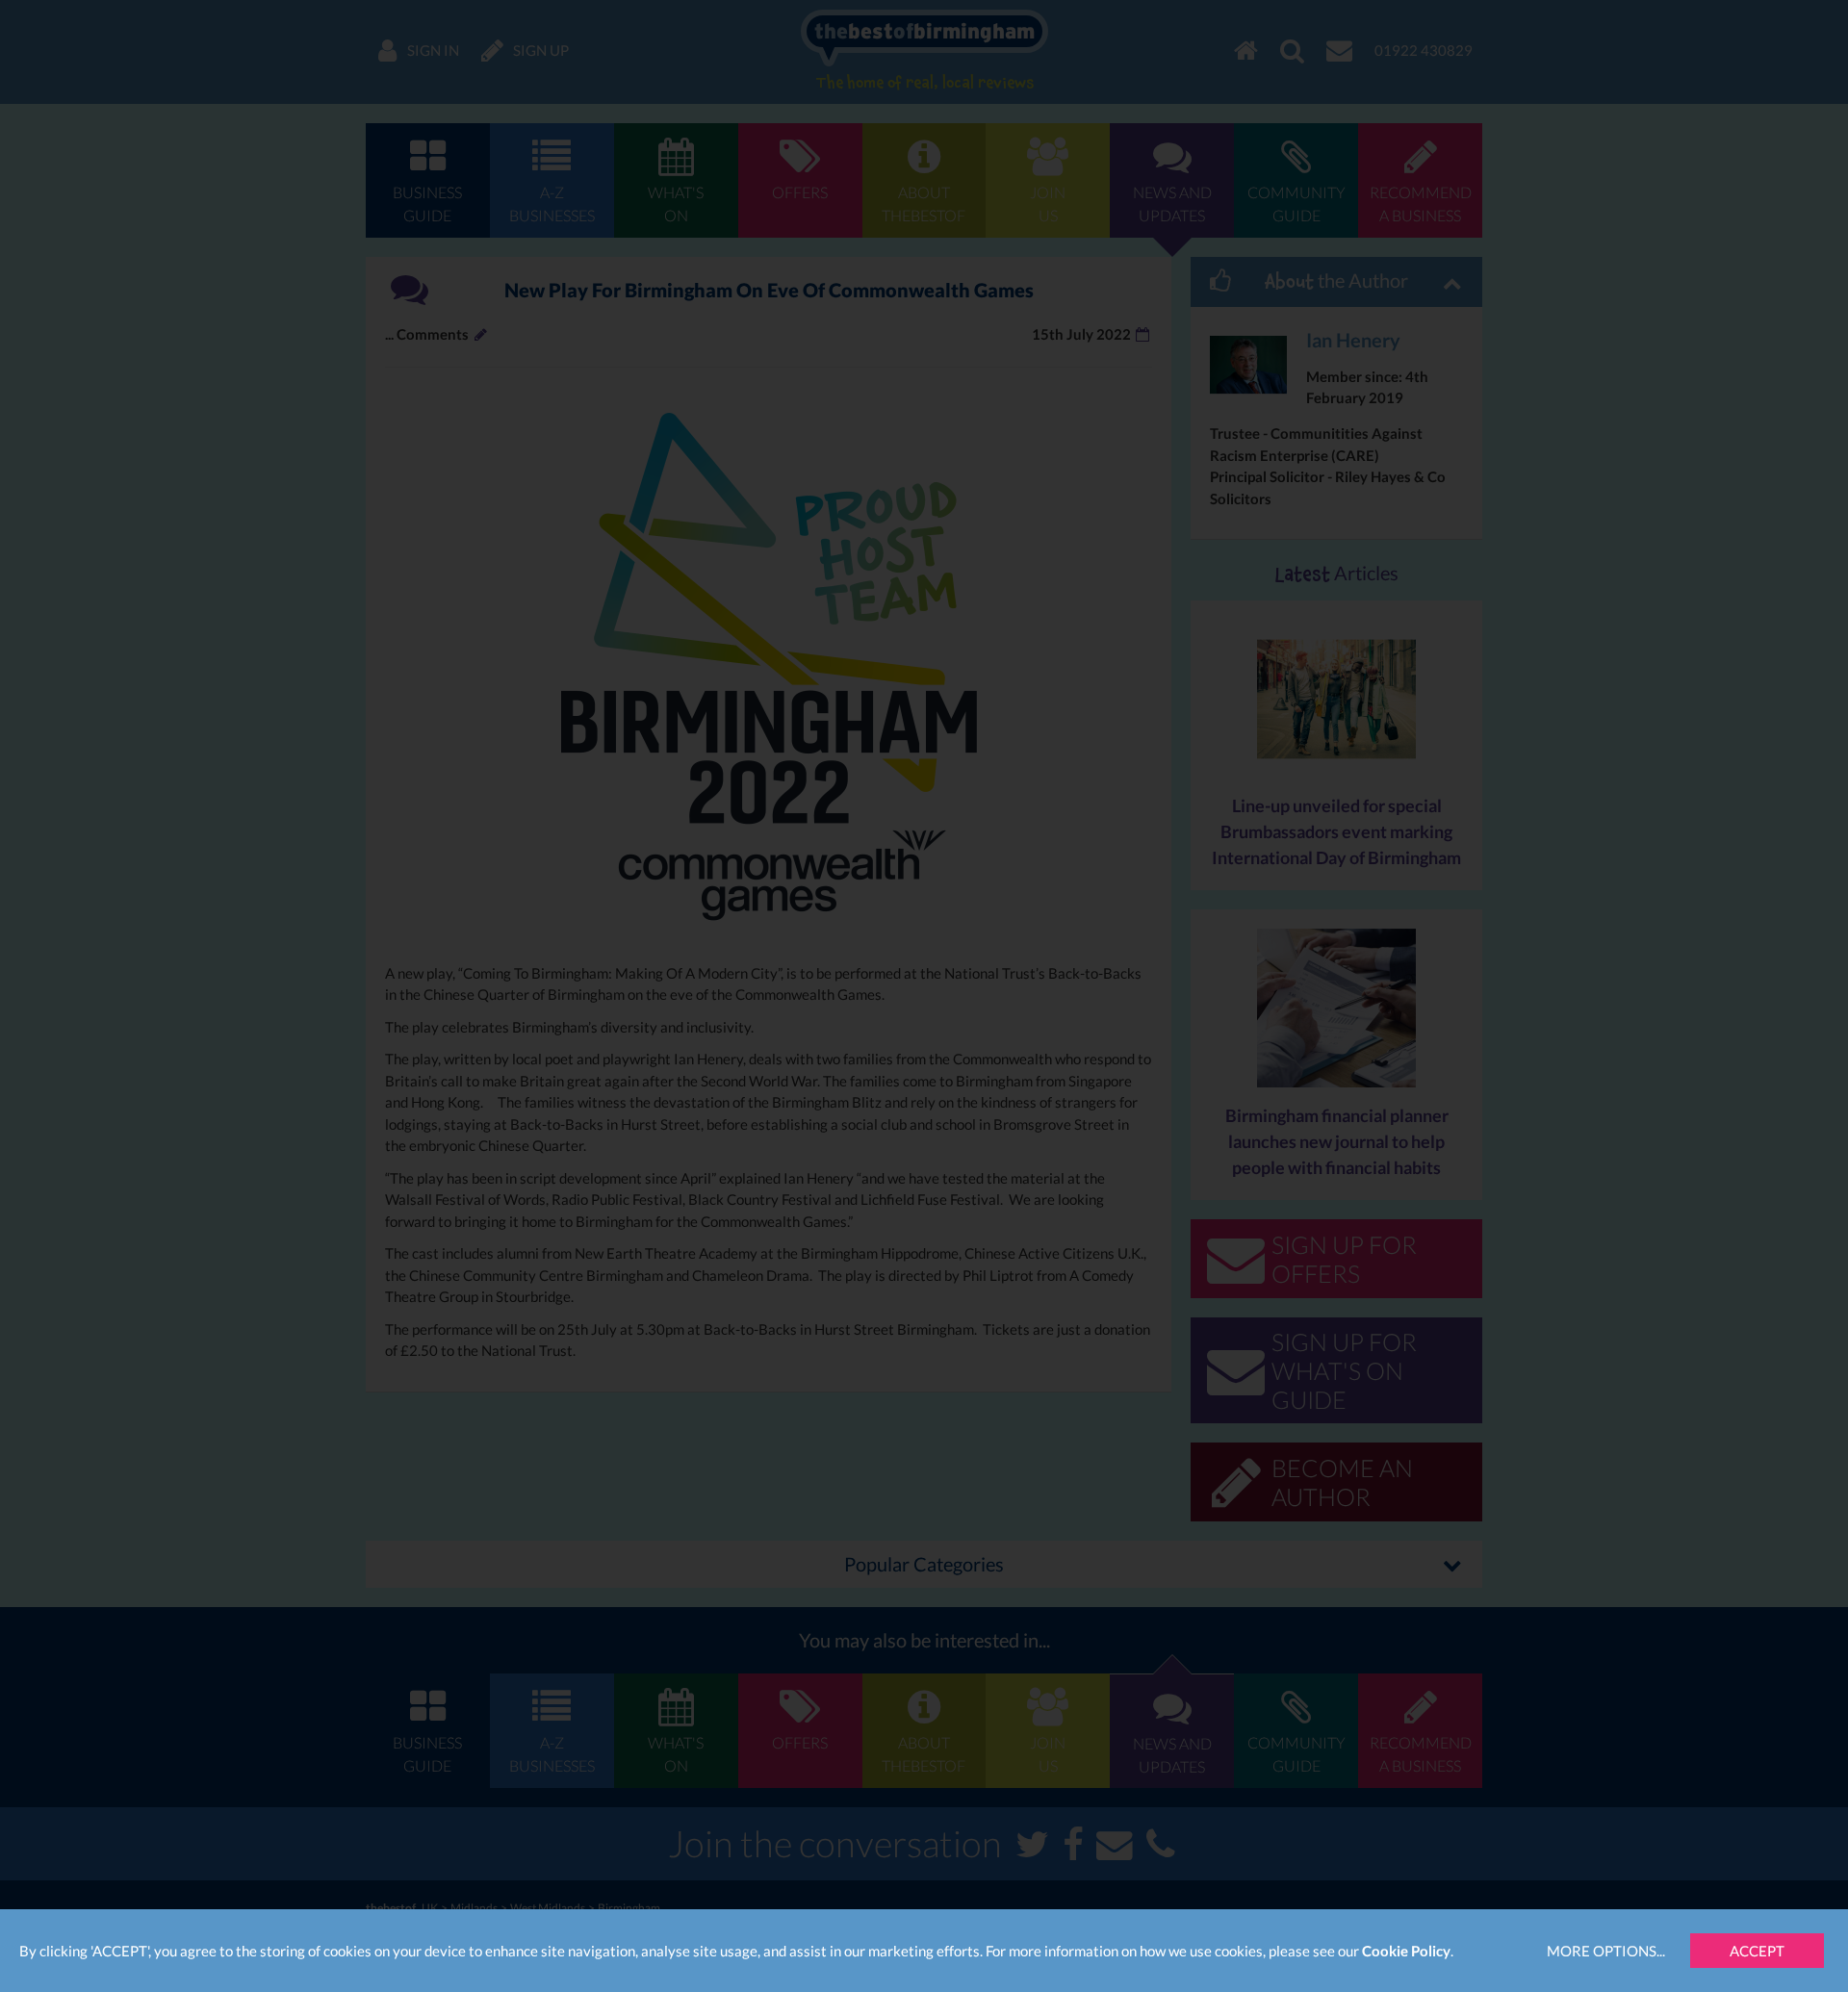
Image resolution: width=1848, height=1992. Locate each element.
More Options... (1606, 1951)
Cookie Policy (1406, 1951)
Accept (1757, 1951)
